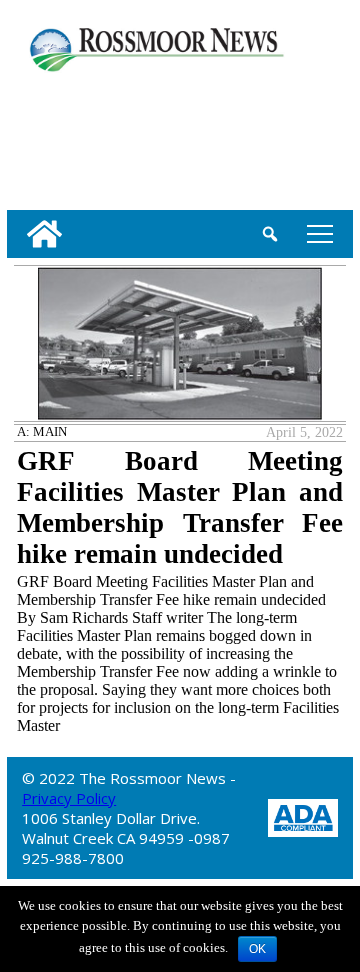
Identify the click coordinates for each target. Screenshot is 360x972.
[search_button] (270, 234)
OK (257, 949)
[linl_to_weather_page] (72, 137)
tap (316, 233)
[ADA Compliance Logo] (303, 815)
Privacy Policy (69, 798)
